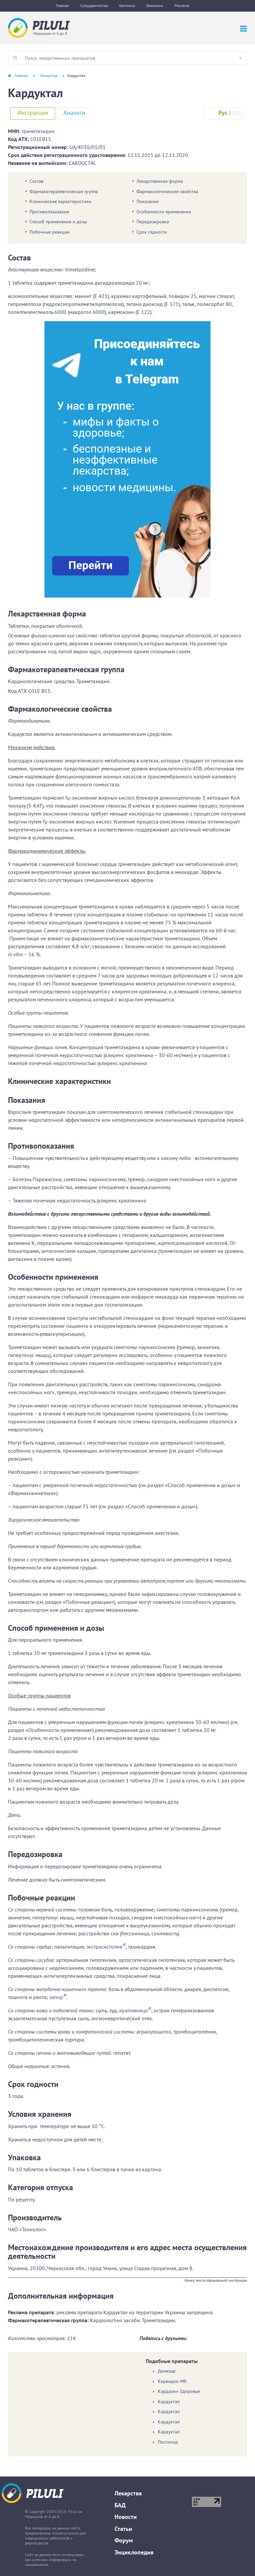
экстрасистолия (104, 1947)
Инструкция (33, 113)
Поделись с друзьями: (164, 2338)
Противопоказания (49, 212)
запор (56, 1997)
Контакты (127, 5)
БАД (120, 2505)
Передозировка (153, 222)
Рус (223, 113)
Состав (37, 181)
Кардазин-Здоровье (179, 2391)
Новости (126, 2517)
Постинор (168, 2442)
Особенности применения (164, 212)
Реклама (182, 5)
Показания (148, 201)
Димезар (167, 2371)
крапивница (133, 2010)
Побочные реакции (50, 232)
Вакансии (155, 5)
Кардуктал (169, 2402)
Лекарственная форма (160, 181)
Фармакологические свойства (167, 191)
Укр (237, 113)
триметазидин (38, 131)
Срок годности (152, 232)
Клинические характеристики (60, 201)
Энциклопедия (134, 2552)
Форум (124, 2540)
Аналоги (74, 113)
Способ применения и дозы (58, 222)
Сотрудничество (94, 5)
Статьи (123, 2529)
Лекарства (49, 75)
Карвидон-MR (172, 2381)
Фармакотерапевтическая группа (64, 191)
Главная (62, 5)
